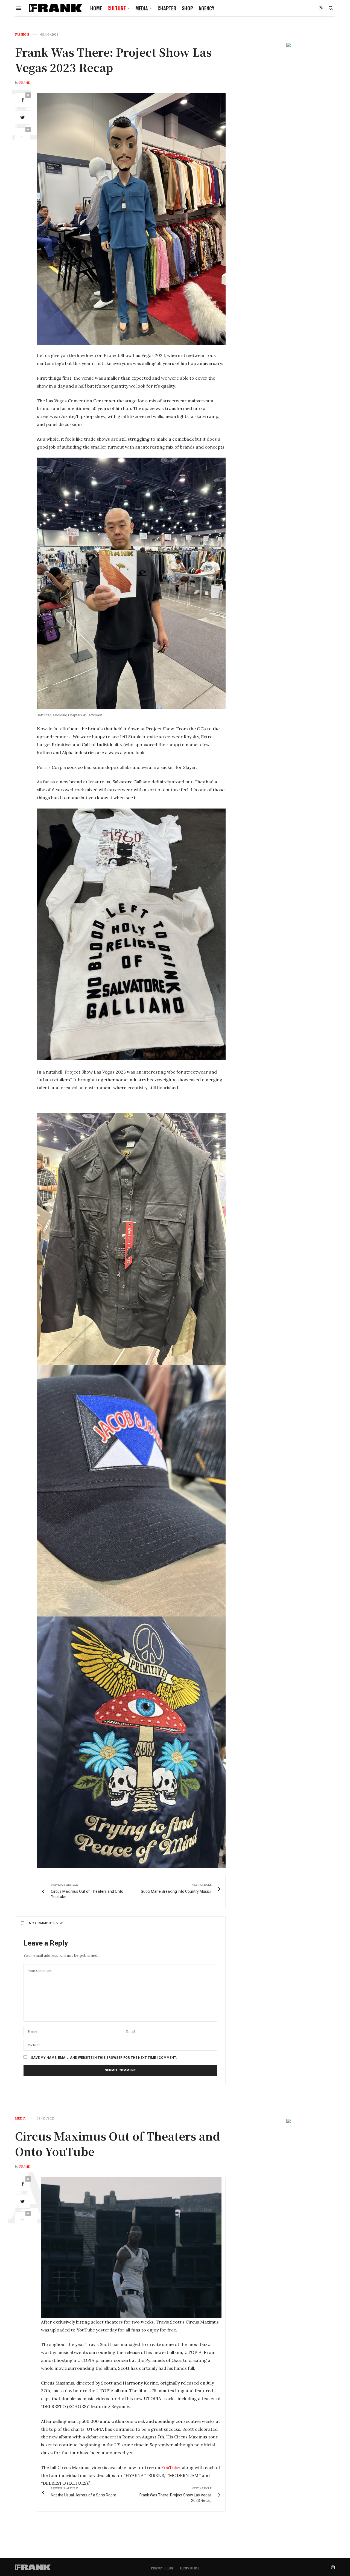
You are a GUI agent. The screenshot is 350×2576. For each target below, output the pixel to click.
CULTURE (117, 8)
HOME (96, 8)
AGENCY (206, 8)
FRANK (25, 83)
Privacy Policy (162, 2568)
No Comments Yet (46, 1923)
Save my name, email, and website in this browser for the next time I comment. (104, 2058)
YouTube (170, 2467)
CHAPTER (167, 8)
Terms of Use (189, 2568)
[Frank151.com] (55, 8)
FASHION (22, 35)
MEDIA (142, 8)
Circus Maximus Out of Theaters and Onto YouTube (118, 2143)
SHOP (187, 8)
